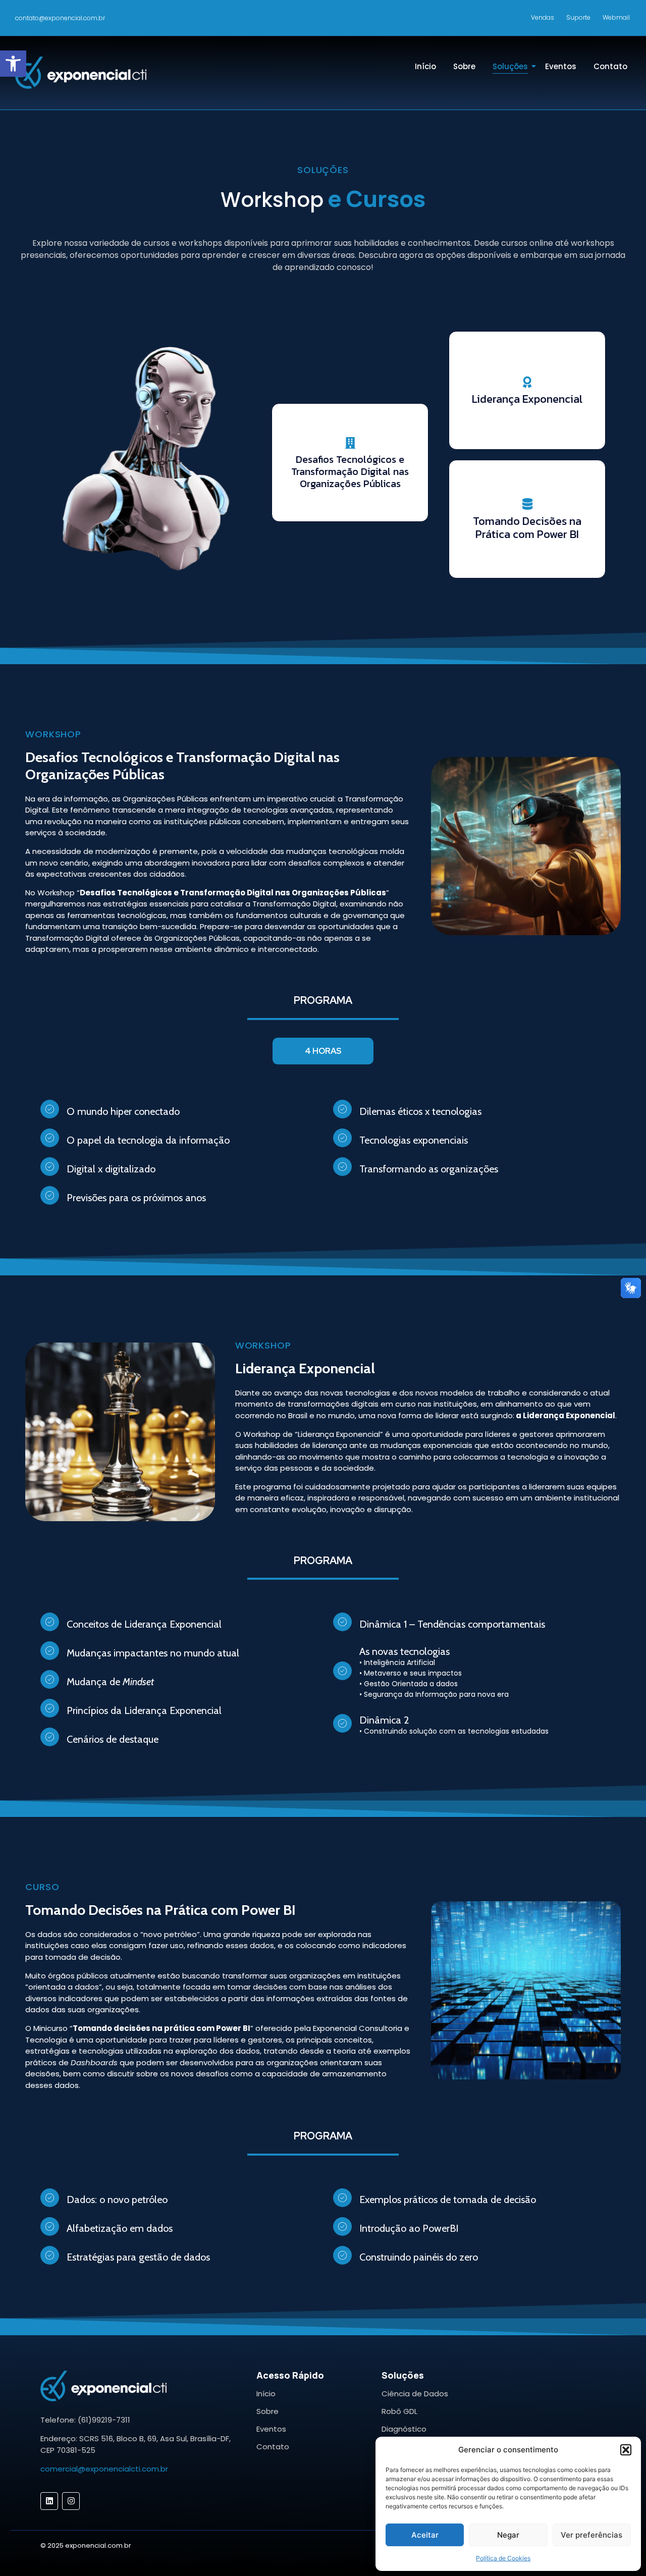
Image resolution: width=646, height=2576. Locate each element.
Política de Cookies (503, 2558)
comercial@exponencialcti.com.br (104, 2469)
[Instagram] (71, 2501)
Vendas (543, 17)
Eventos (561, 66)
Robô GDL (399, 2411)
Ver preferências (591, 2535)
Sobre (464, 66)
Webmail (616, 17)
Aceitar (425, 2535)
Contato (610, 66)
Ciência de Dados (415, 2394)
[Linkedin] (49, 2501)
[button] (13, 64)
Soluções (510, 66)
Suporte (578, 17)
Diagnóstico (404, 2429)
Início (425, 66)
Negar (508, 2535)
